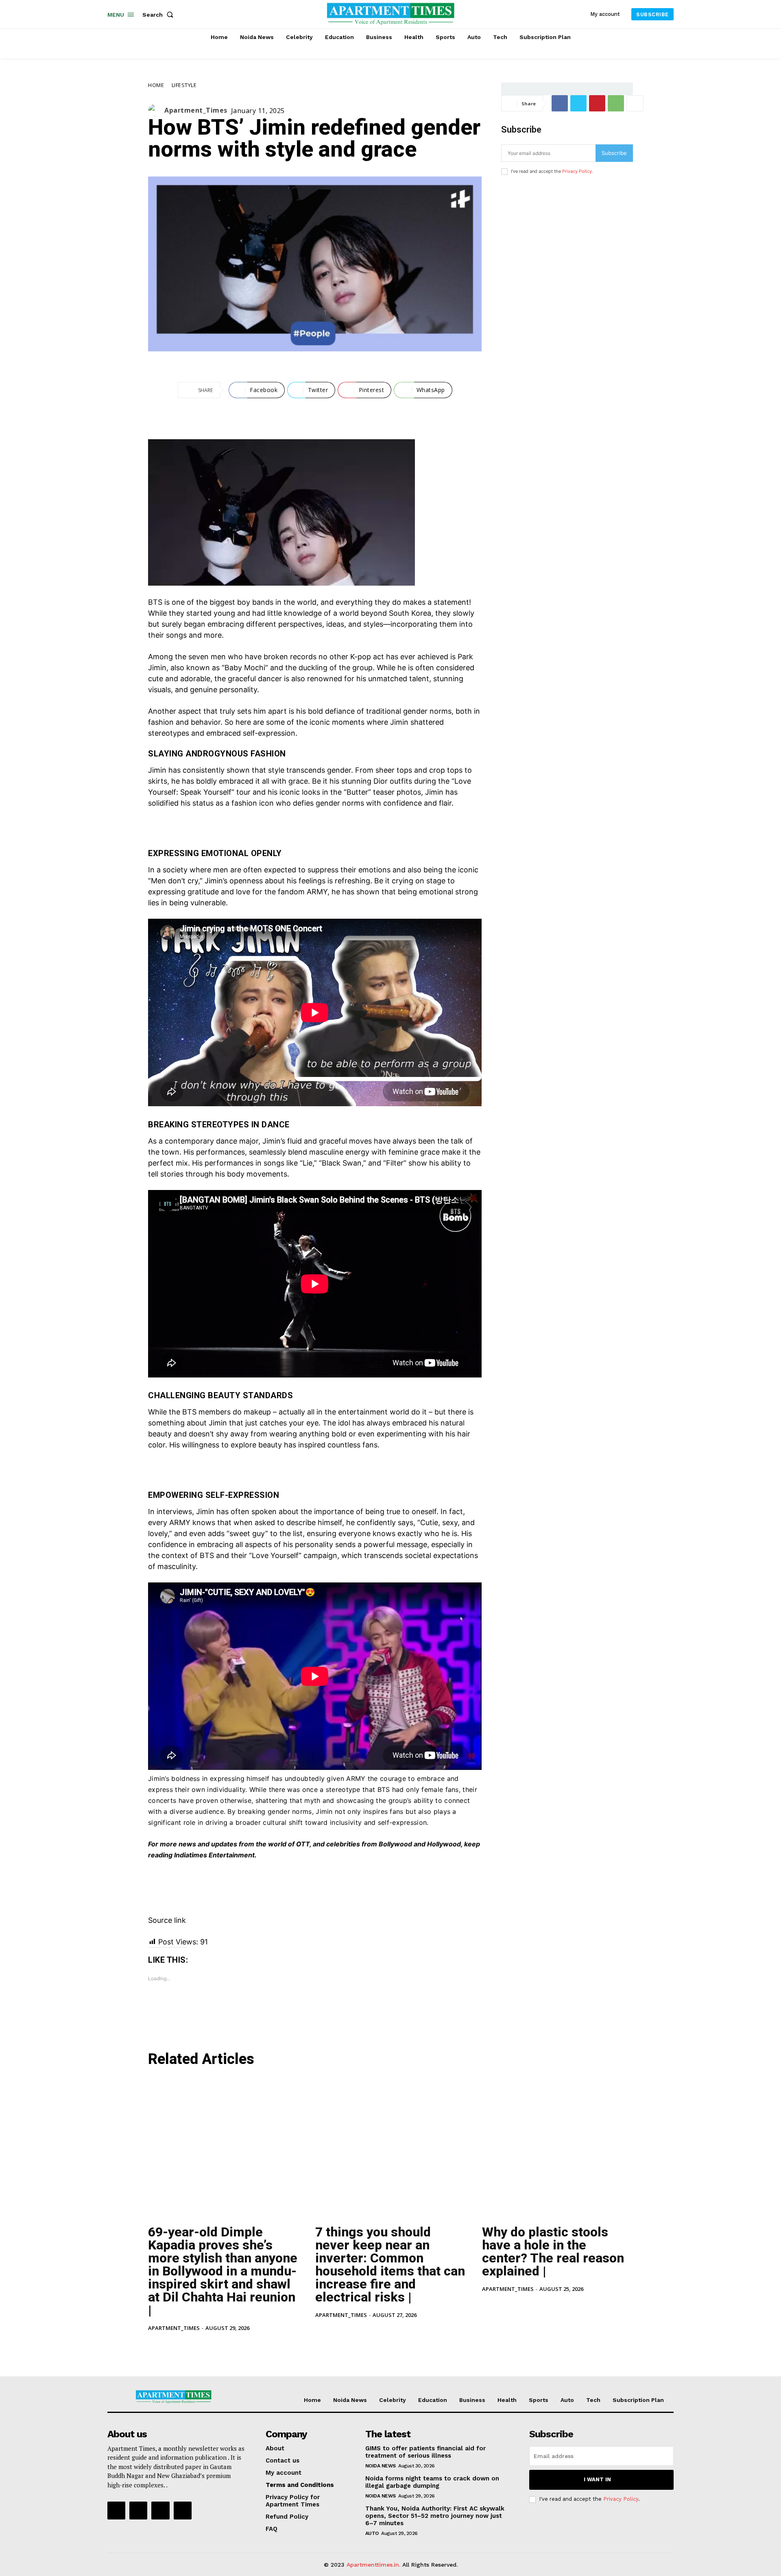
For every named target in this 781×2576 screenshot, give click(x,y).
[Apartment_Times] (156, 110)
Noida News (381, 2466)
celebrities (343, 1844)
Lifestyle (184, 85)
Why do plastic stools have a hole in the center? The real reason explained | (553, 2251)
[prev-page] (153, 2346)
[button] (159, 15)
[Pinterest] (597, 103)
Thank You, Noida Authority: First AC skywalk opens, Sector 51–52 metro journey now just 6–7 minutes (435, 2516)
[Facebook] (560, 103)
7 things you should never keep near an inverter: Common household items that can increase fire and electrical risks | (390, 2264)
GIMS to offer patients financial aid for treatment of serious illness (425, 2452)
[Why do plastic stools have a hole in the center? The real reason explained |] (557, 2147)
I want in (597, 2479)
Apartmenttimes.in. (373, 2565)
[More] (635, 103)
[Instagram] (138, 2511)
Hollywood (444, 1844)
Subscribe (614, 153)
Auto (372, 2533)
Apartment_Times (196, 110)
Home (156, 85)
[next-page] (166, 2346)
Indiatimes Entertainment (214, 1855)
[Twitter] (578, 103)
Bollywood (395, 1844)
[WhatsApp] (616, 103)
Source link (167, 1920)
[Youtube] (183, 2511)
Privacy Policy (577, 171)
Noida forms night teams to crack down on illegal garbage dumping (432, 2482)
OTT (303, 1844)
